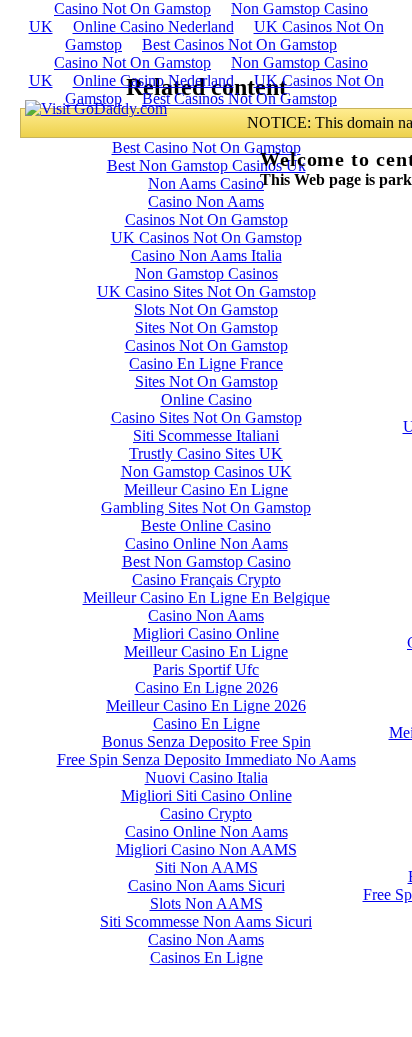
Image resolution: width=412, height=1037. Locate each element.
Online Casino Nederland (153, 26)
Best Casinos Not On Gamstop (239, 44)
